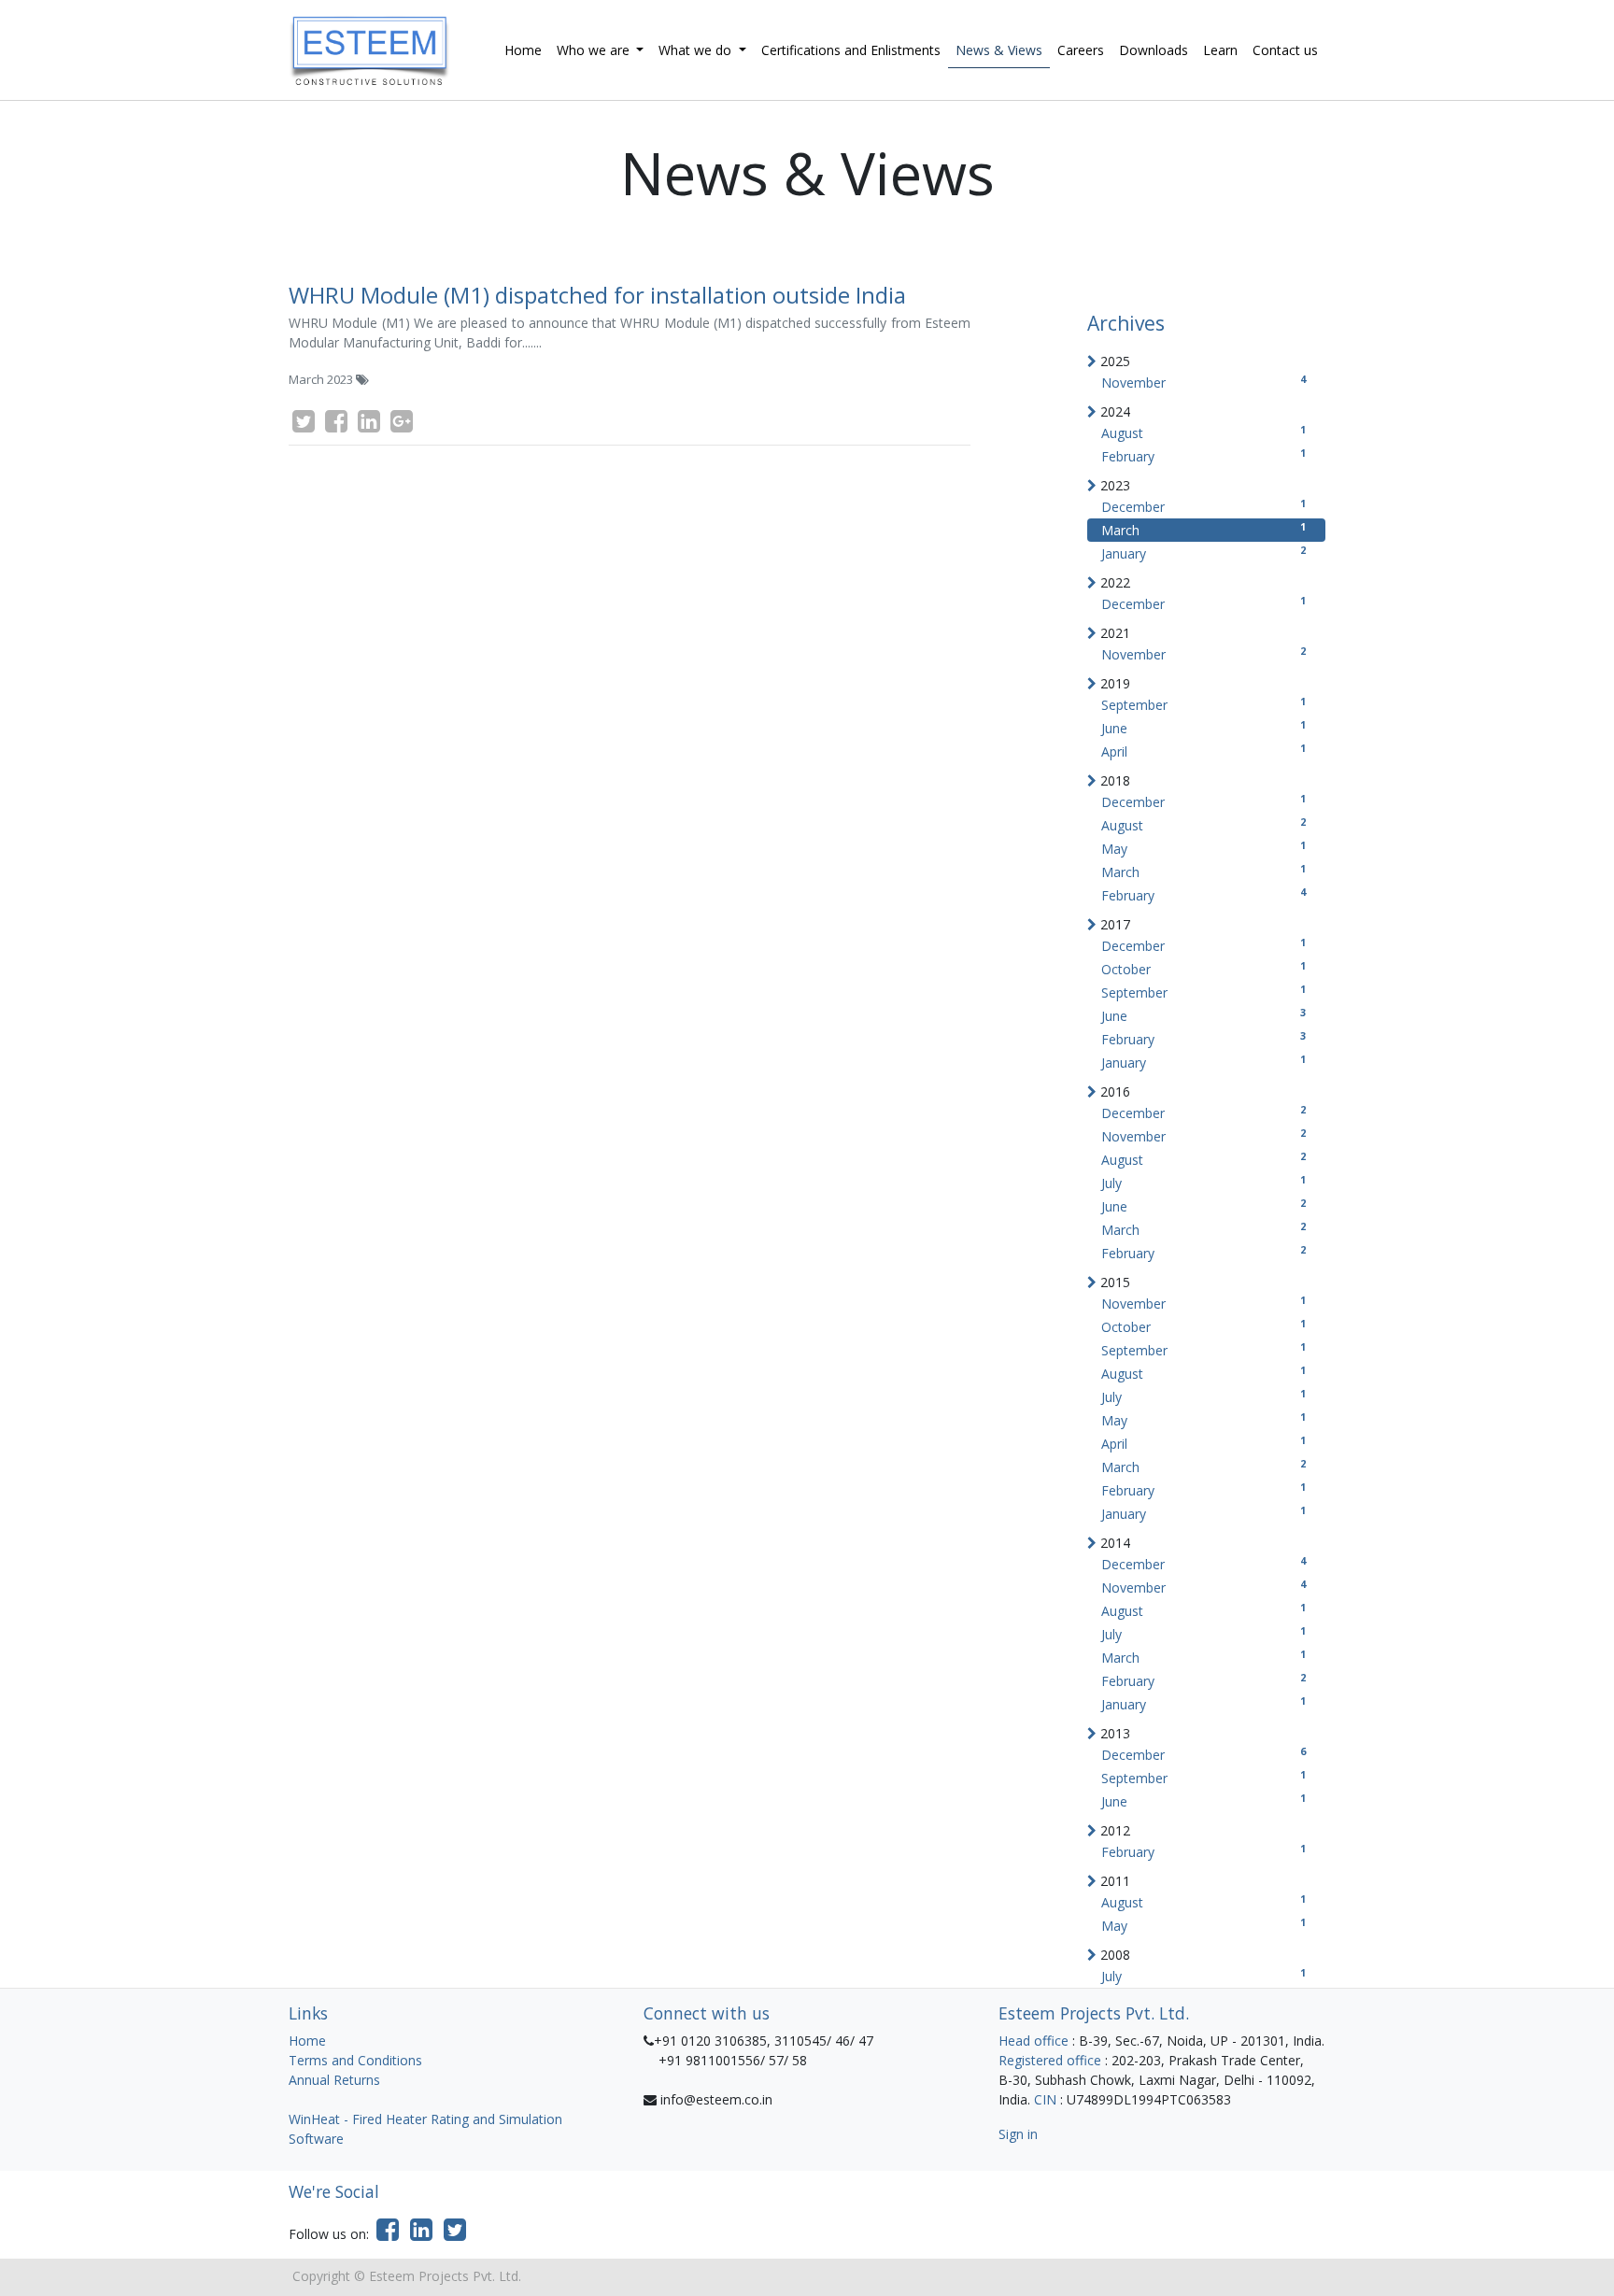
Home (307, 2041)
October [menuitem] (1203, 968)
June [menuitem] (1203, 727)
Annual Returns (334, 2080)
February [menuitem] (1203, 455)
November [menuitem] (1203, 382)
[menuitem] (523, 50)
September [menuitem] (1203, 704)
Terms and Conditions (355, 2060)
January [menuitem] (1203, 553)
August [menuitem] (1203, 432)
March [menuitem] (1203, 529)
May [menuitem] (1203, 848)
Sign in (1018, 2134)
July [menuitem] (1203, 1182)
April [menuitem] (1203, 751)
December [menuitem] (1203, 506)
